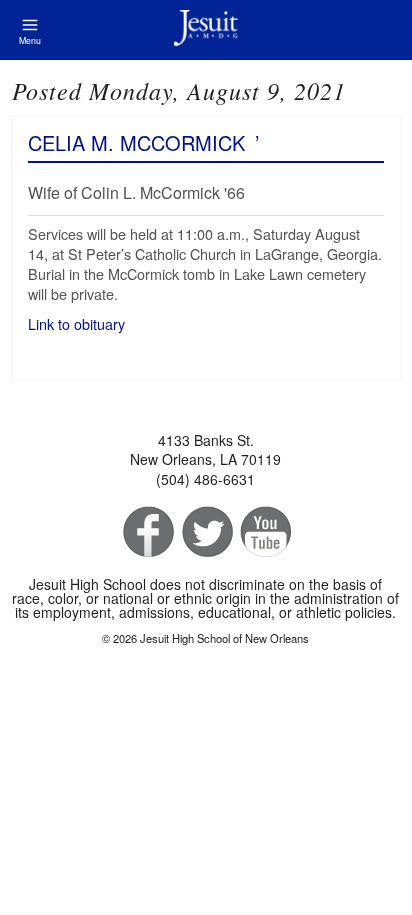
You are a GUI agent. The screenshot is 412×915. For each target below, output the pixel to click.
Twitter (205, 532)
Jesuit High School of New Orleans (205, 30)
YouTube (264, 532)
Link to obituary (78, 323)
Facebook (146, 532)
